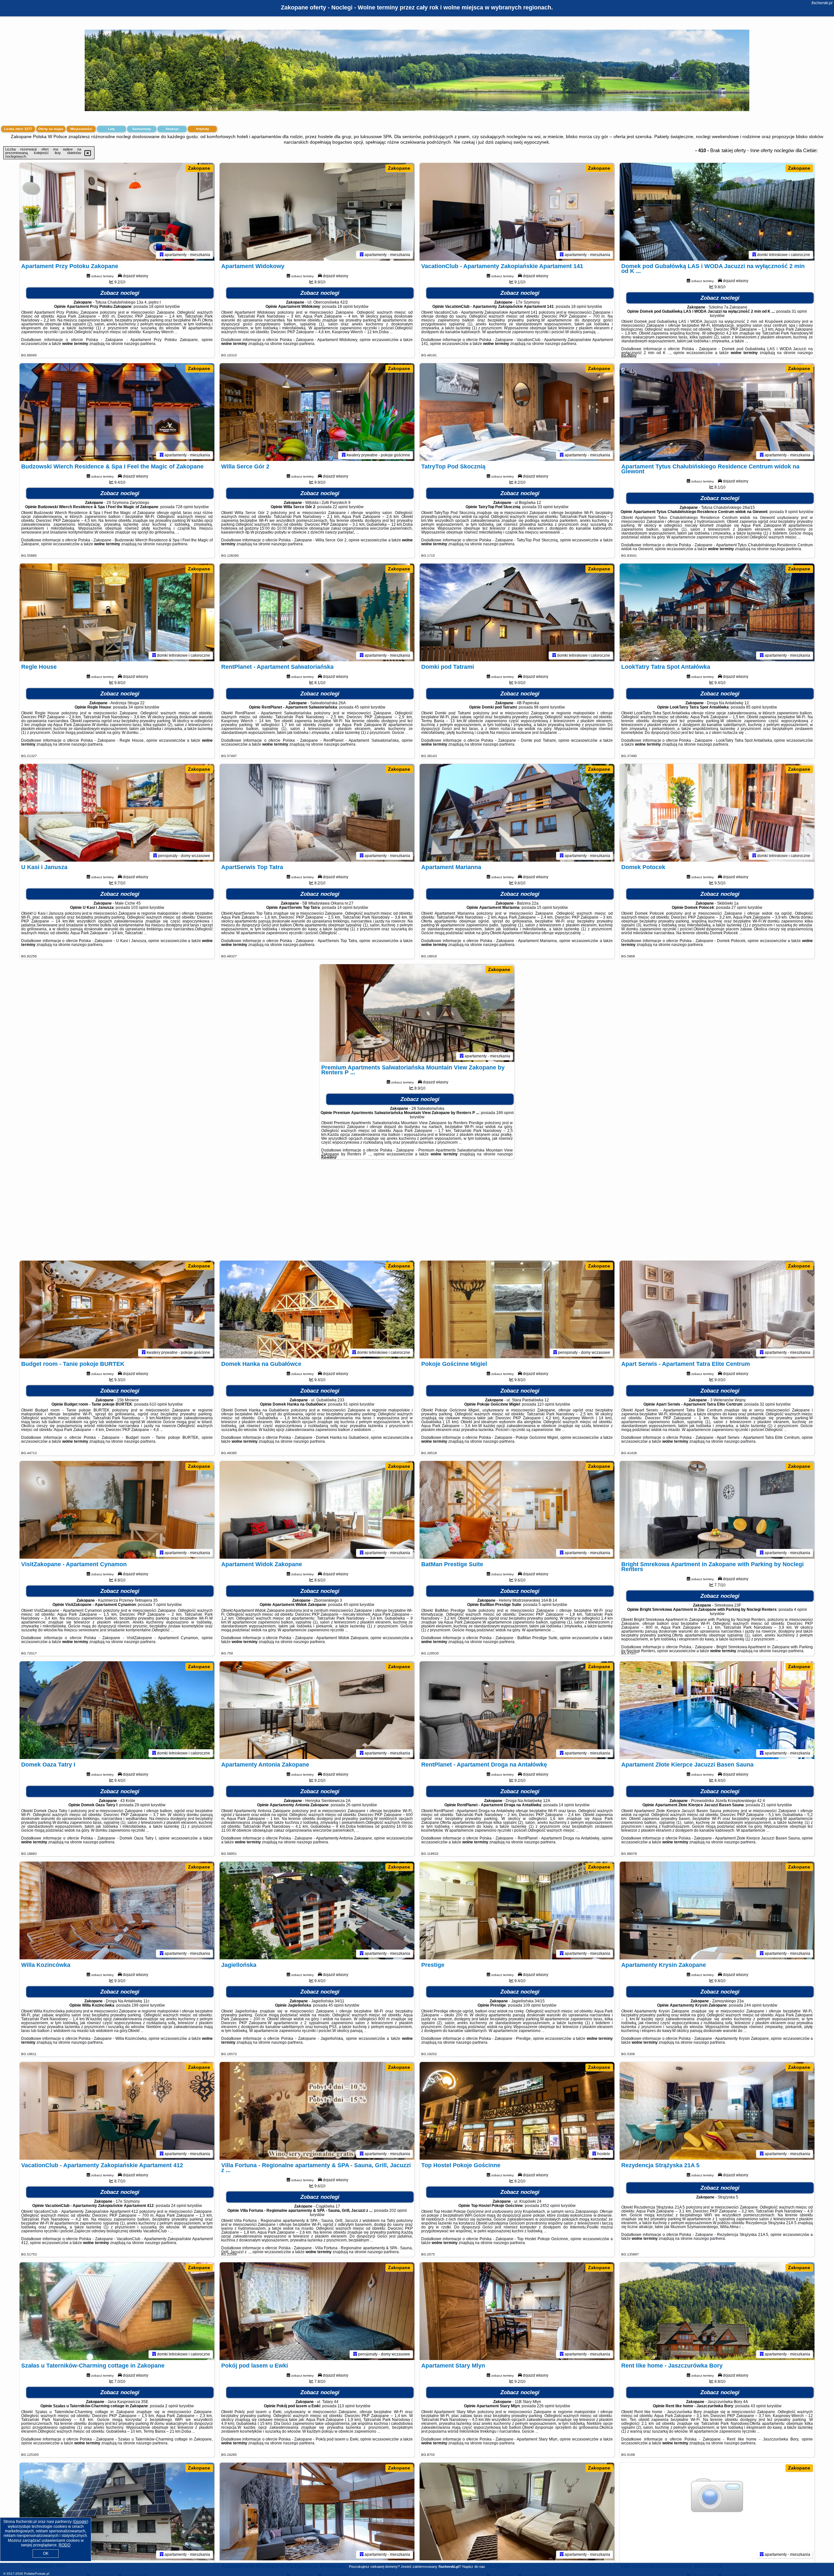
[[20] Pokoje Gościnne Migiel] (517, 1309)
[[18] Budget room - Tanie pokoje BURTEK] (117, 1309)
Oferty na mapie (51, 129)
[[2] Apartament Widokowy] (317, 212)
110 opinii (546, 1404)
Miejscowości (81, 129)
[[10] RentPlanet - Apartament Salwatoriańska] (317, 612)
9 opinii (791, 512)
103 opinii (140, 908)
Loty (112, 129)
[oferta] (162, 255)
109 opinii (532, 2005)
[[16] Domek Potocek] (717, 813)
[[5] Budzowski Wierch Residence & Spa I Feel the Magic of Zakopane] (117, 412)
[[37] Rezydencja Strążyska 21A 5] (717, 2111)
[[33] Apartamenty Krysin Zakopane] (717, 1911)
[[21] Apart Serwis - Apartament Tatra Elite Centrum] (717, 1309)
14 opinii (345, 908)
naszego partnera (140, 344)
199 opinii (140, 2005)
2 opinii (172, 2406)
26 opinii (354, 1805)
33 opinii (545, 507)
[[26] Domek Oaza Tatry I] (117, 1710)
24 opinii (179, 2206)
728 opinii (184, 507)
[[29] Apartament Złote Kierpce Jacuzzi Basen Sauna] (717, 1710)
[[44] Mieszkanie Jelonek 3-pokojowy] (517, 2512)
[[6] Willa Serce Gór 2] (317, 412)
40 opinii (351, 1605)
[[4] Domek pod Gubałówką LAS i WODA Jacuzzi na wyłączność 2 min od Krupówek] (717, 212)
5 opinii (545, 1605)
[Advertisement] (417, 1213)
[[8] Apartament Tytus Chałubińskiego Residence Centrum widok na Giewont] (717, 412)
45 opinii (362, 707)
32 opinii (767, 1404)
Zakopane (199, 168)
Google (80, 2522)
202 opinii (398, 2211)
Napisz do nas (474, 2567)
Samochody (142, 129)
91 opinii (351, 1404)
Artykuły (202, 129)
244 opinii (753, 2005)
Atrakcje (172, 129)
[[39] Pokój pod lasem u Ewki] (317, 2311)
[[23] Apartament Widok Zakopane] (317, 1510)
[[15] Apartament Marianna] (517, 813)
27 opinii (739, 908)
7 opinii (160, 1605)
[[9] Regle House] (117, 612)
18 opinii (157, 307)
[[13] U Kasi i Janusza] (117, 813)
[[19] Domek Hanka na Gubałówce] (317, 1309)
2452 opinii (550, 2206)
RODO (65, 2545)
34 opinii (136, 707)
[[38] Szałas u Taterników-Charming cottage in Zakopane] (117, 2311)
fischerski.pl (822, 3)
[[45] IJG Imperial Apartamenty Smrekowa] (717, 2512)
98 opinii (542, 707)
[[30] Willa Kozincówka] (117, 1911)
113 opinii (346, 2406)
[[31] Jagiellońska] (317, 1911)
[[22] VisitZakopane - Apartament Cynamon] (117, 1510)
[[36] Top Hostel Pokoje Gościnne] (517, 2111)
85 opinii (754, 707)
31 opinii (799, 311)
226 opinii (546, 2406)
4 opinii (800, 1610)
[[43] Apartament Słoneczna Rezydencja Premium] (317, 2512)
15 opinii (545, 908)
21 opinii (769, 1805)
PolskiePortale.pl (37, 2574)
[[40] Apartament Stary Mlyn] (517, 2311)
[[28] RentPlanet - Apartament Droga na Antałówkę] (517, 1710)
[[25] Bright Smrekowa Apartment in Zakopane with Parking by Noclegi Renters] (717, 1510)
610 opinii (158, 1404)
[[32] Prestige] (517, 1911)
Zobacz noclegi (120, 293)
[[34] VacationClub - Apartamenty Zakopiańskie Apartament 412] (117, 2111)
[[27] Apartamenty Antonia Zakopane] (317, 1710)
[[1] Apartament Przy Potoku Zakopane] (117, 212)
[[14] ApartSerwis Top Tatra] (317, 813)
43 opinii (758, 2406)
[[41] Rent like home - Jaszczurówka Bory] (717, 2311)
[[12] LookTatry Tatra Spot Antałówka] (717, 612)
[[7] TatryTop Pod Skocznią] (517, 412)
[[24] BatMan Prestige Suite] (517, 1510)
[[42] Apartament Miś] (117, 2512)
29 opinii (142, 1805)
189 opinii (505, 1113)
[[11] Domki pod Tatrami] (517, 612)
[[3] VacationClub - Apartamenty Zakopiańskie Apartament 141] (517, 212)
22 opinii (340, 507)
